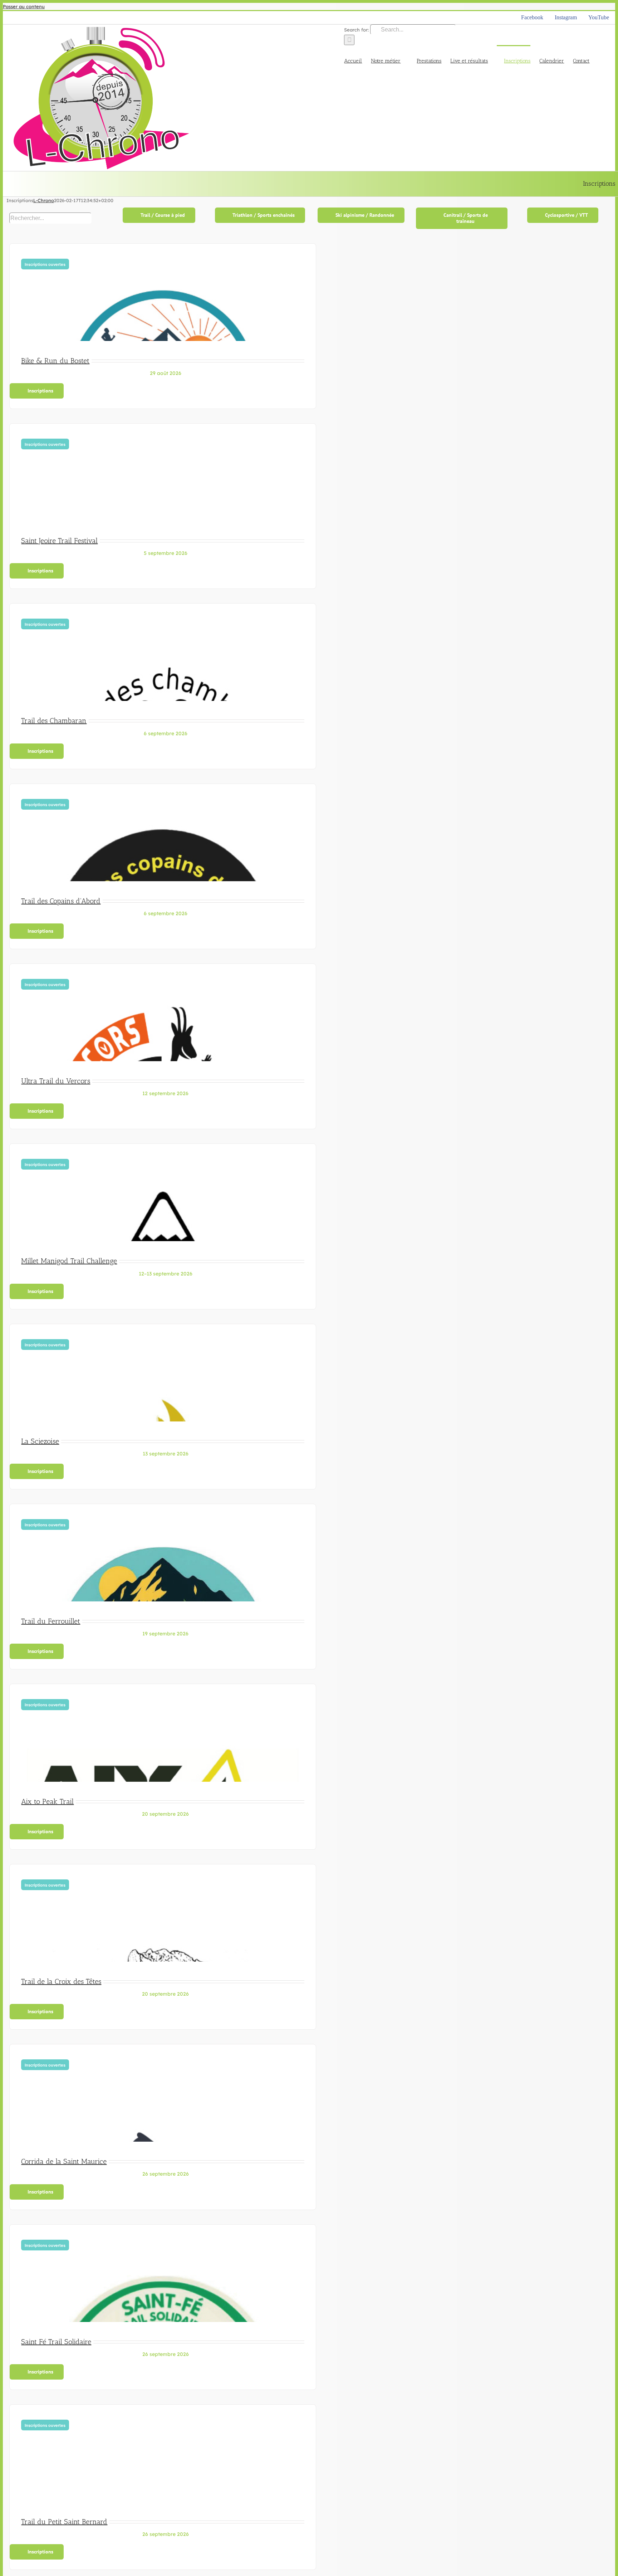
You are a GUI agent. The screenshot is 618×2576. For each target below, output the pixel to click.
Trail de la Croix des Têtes (61, 1981)
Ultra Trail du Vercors (56, 1081)
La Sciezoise (40, 1441)
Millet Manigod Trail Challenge (69, 1261)
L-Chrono (44, 200)
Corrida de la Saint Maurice (64, 2161)
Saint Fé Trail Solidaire (56, 2342)
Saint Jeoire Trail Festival (59, 541)
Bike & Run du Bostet (55, 361)
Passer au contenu (24, 6)
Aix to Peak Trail (47, 1801)
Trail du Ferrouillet (51, 1621)
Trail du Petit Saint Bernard (64, 2522)
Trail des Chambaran (54, 721)
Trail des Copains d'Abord (61, 901)
